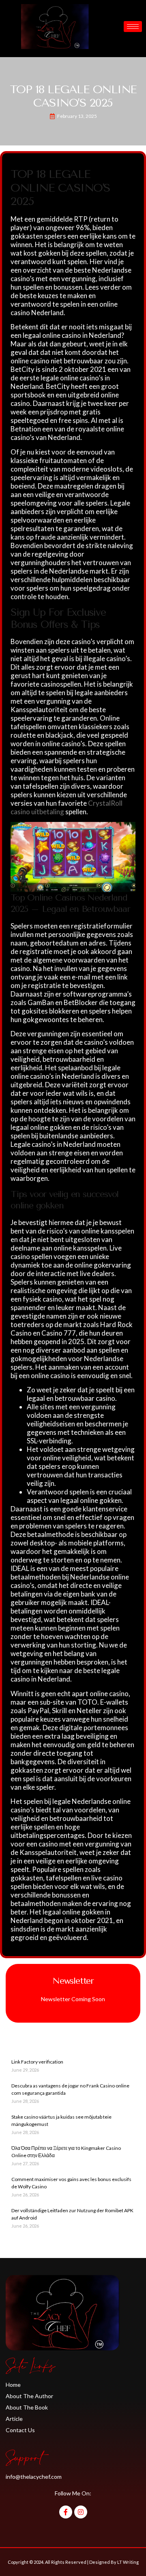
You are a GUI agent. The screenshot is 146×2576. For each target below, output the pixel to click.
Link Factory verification (37, 2062)
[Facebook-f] (66, 2512)
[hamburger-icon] (133, 27)
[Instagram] (81, 2512)
